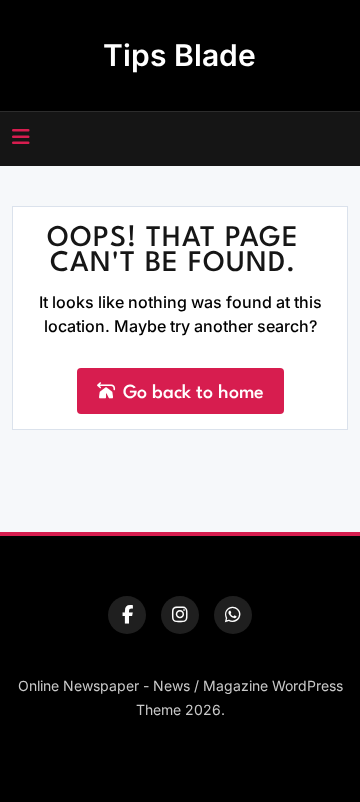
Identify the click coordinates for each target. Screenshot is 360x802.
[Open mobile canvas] (21, 137)
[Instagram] (180, 615)
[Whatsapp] (233, 615)
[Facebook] (127, 615)
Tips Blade (179, 55)
